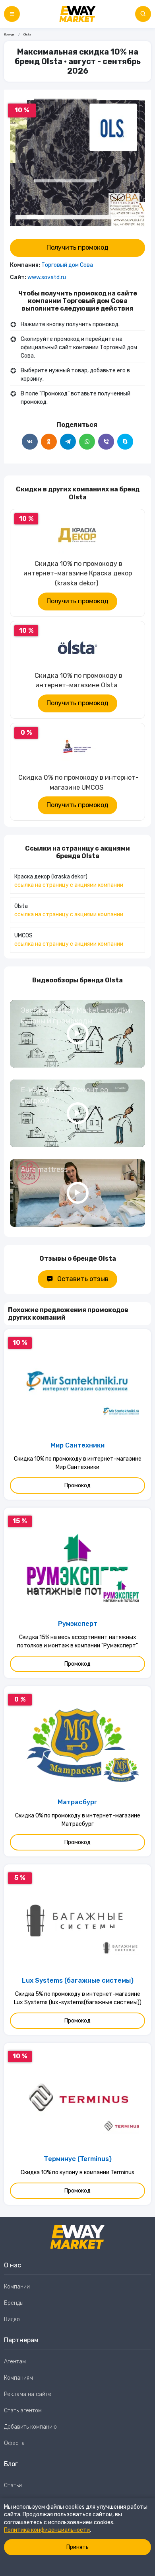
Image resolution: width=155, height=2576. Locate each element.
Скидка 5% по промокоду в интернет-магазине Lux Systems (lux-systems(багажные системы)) (78, 1998)
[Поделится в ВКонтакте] (30, 442)
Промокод (77, 1486)
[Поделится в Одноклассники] (49, 442)
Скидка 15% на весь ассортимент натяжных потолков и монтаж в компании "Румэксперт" (77, 1641)
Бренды (10, 34)
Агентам (15, 2362)
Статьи (13, 2485)
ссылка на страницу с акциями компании (69, 885)
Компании (17, 2287)
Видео (12, 2319)
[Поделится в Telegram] (68, 442)
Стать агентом (23, 2411)
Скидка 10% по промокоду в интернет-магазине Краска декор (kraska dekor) (78, 574)
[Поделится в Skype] (125, 442)
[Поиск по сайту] (143, 14)
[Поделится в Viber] (106, 442)
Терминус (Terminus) (78, 2159)
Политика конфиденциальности (47, 2530)
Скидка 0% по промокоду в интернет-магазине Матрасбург (78, 1820)
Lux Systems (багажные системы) (78, 1980)
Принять (77, 2547)
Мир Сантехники (77, 1445)
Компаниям (18, 2378)
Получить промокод (77, 247)
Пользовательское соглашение (45, 2502)
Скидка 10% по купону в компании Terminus (77, 2172)
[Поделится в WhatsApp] (87, 442)
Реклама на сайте (28, 2394)
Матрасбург (77, 1802)
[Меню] (12, 14)
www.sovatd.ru (47, 277)
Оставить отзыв (83, 1279)
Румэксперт (78, 1624)
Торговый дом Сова (67, 265)
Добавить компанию (30, 2427)
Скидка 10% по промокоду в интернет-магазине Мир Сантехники (78, 1463)
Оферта (14, 2443)
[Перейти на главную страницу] (77, 14)
